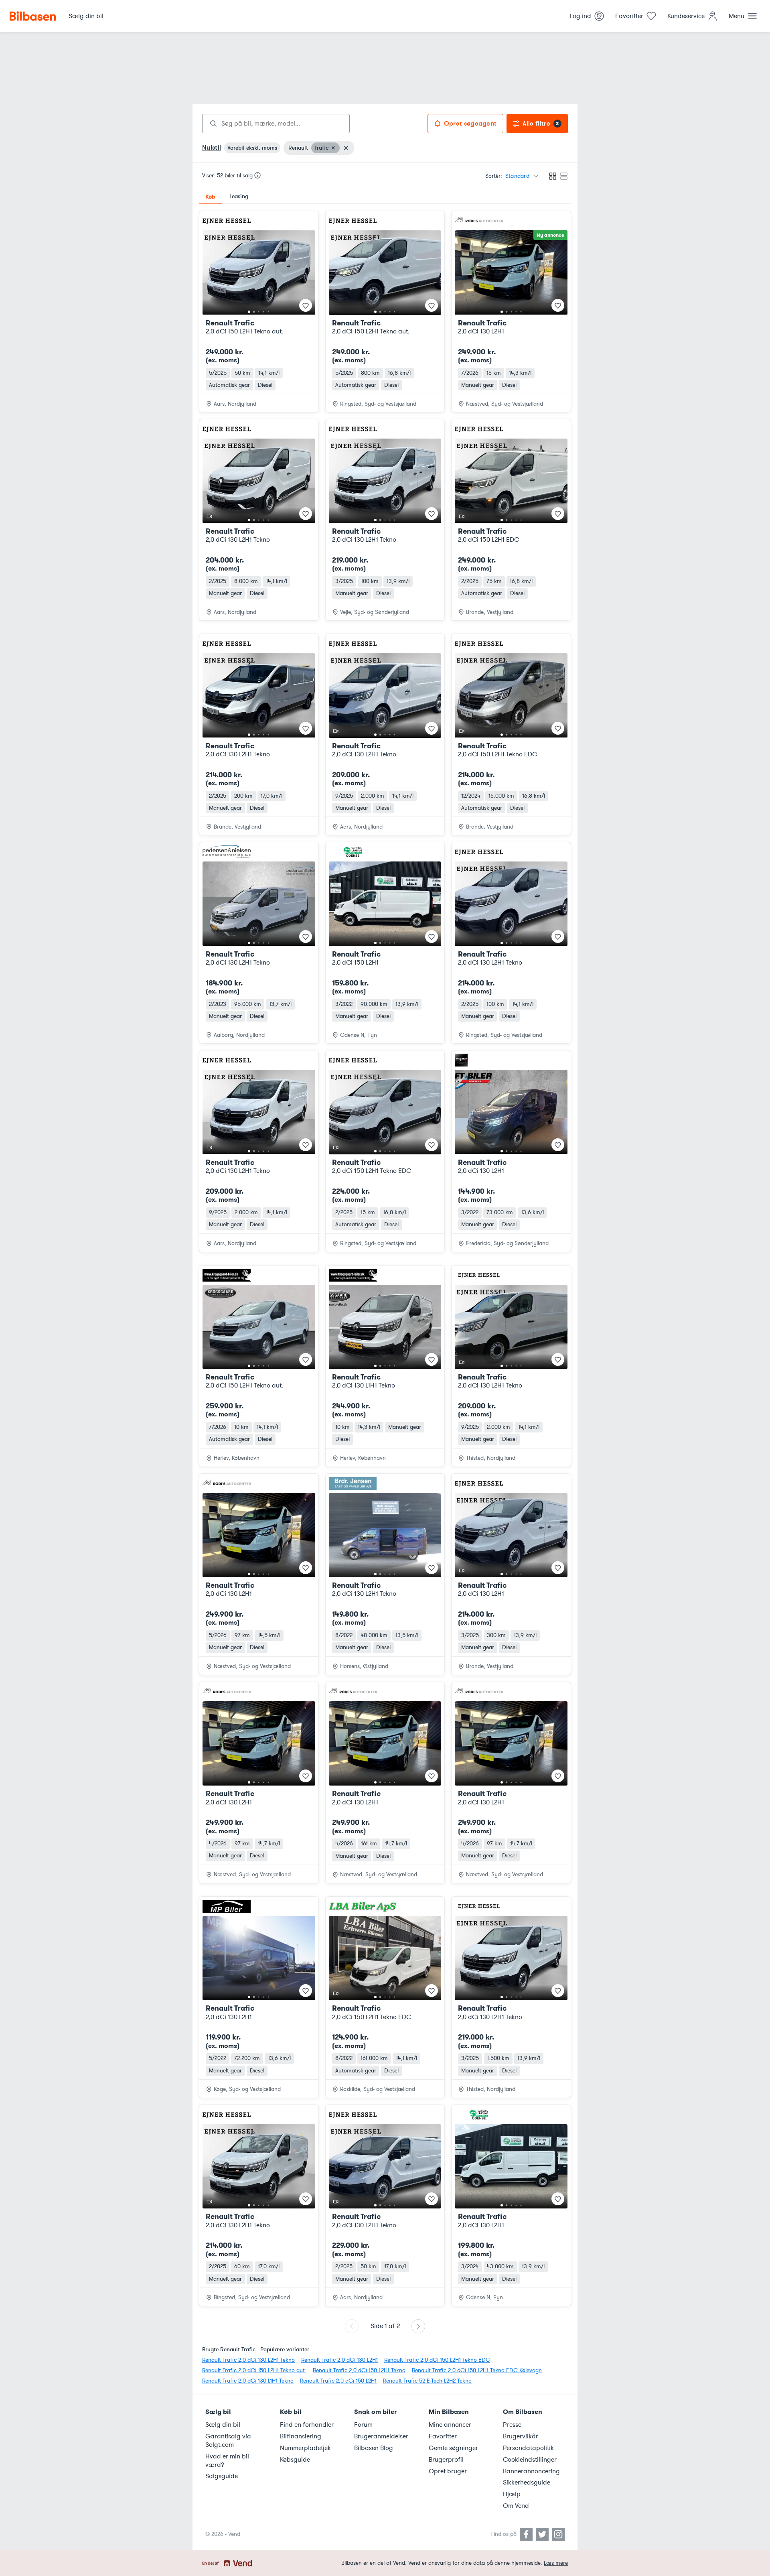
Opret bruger (448, 2471)
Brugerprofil (446, 2460)
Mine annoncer (450, 2425)
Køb (210, 197)
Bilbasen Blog (374, 2448)
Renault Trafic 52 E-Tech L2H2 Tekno (427, 2381)
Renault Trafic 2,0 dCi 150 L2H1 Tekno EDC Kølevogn (477, 2370)
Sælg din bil (223, 2425)
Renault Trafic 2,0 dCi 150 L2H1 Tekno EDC (437, 2360)
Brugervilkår (521, 2436)
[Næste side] (418, 2326)
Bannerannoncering (531, 2471)
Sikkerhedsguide (527, 2483)
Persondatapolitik (528, 2448)
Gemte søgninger (453, 2448)
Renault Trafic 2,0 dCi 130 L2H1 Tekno (248, 2360)
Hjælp (512, 2494)
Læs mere (556, 2563)
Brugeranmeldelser (381, 2436)
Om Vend (516, 2506)
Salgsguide (222, 2476)
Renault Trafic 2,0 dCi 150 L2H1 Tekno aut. (254, 2370)
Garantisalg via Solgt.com (228, 2441)
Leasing (239, 196)
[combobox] (276, 124)
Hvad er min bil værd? (227, 2461)
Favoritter (443, 2436)
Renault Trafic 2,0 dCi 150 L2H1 (338, 2381)
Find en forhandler (307, 2425)
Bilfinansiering (301, 2436)
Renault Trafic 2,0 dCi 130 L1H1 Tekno (248, 2381)
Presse (512, 2425)
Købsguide (295, 2460)
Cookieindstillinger (530, 2460)
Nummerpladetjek (305, 2448)
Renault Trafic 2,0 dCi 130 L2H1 (339, 2360)
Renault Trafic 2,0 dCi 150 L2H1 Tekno (359, 2370)
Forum (363, 2425)
